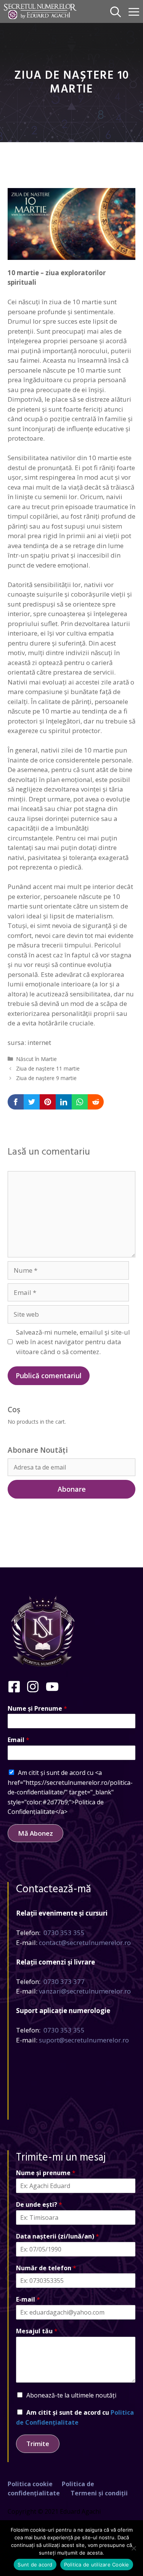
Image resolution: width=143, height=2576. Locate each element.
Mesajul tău (37, 2331)
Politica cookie (30, 2484)
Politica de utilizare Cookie (97, 2565)
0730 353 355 (64, 1933)
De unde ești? (39, 2205)
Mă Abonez (35, 1833)
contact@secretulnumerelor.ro (85, 1943)
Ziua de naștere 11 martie (48, 1068)
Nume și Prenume (37, 1709)
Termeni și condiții (99, 2493)
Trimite (38, 2444)
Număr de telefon (46, 2268)
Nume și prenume (46, 2173)
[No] (133, 2548)
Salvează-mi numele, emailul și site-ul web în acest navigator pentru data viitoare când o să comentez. (73, 1342)
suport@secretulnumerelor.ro (84, 2040)
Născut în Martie (36, 1059)
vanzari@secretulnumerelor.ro (85, 1991)
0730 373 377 (64, 1981)
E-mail (28, 2299)
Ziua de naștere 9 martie (46, 1078)
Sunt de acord (35, 2565)
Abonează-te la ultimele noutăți (71, 2395)
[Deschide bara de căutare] (116, 11)
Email (18, 1740)
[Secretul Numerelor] (40, 11)
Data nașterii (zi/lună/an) (58, 2236)
